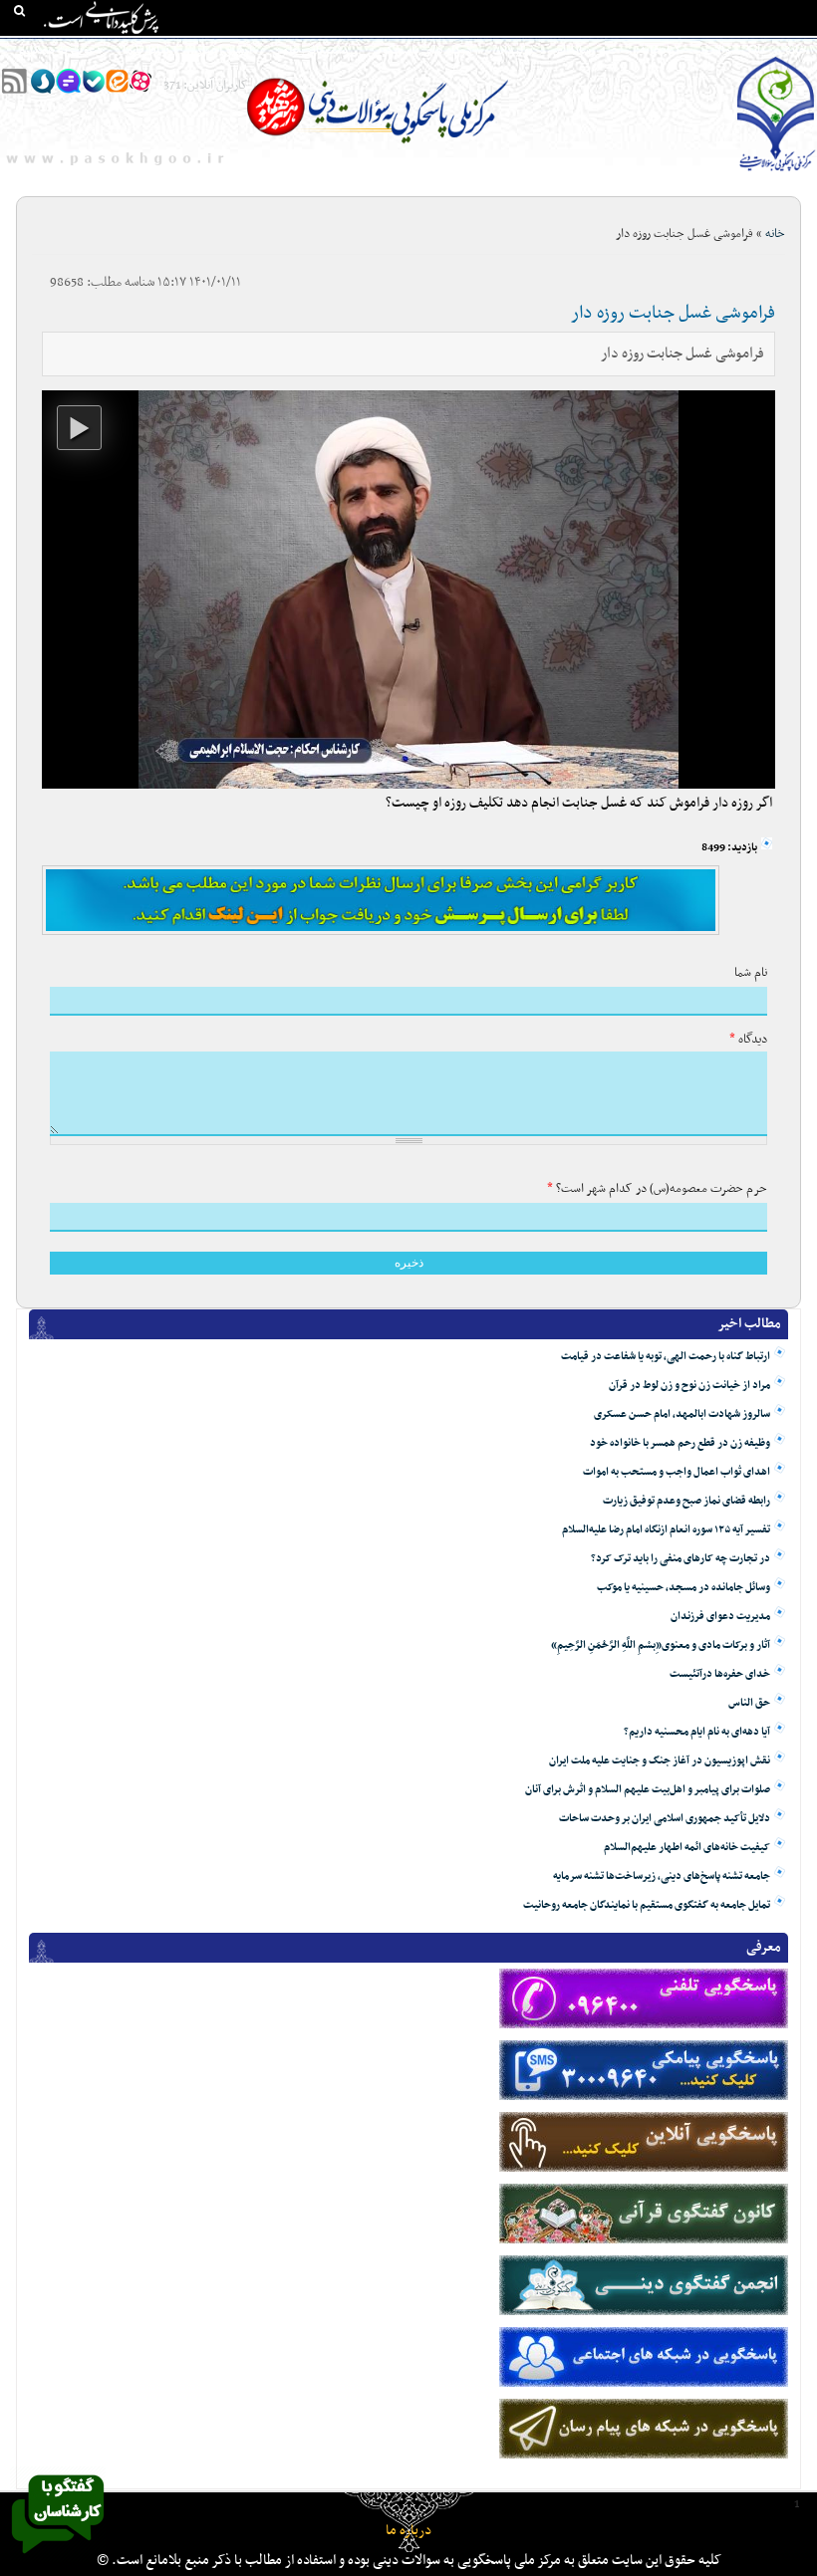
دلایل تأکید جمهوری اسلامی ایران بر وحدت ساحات (665, 1819)
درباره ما (408, 2531)
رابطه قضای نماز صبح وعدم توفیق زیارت (686, 1501)
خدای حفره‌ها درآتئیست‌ (720, 1674)
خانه (796, 51)
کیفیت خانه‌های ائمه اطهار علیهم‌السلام (687, 1848)
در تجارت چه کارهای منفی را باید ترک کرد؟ (681, 1559)
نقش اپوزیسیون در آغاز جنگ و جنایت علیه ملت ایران (660, 1761)
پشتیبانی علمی (310, 51)
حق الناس (749, 1703)
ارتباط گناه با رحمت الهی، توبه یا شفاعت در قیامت (666, 1357)
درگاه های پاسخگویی (420, 51)
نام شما (751, 973)
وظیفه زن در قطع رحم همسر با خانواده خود (680, 1443)
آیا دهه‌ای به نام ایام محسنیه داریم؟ (697, 1732)
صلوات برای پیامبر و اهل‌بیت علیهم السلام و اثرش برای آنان (648, 1790)
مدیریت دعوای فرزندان (720, 1617)
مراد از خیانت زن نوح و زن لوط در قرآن (689, 1386)
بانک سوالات (734, 51)
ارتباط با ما (149, 51)
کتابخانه (661, 51)
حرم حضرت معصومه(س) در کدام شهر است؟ (657, 1189)
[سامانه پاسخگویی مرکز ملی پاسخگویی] (58, 2559)
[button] (79, 428)
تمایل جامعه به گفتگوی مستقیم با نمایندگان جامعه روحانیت (647, 1905)
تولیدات (513, 51)
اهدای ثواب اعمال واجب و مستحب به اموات (677, 1472)
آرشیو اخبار (224, 51)
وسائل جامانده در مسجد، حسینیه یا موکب (683, 1588)
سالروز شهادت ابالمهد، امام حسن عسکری (682, 1414)
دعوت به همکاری (59, 51)
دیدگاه (748, 1040)
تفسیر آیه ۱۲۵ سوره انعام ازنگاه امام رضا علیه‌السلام (666, 1530)
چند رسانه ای (586, 51)
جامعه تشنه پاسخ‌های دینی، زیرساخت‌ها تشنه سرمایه (662, 1876)
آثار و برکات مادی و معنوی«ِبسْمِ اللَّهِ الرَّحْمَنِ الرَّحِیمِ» (661, 1645)
